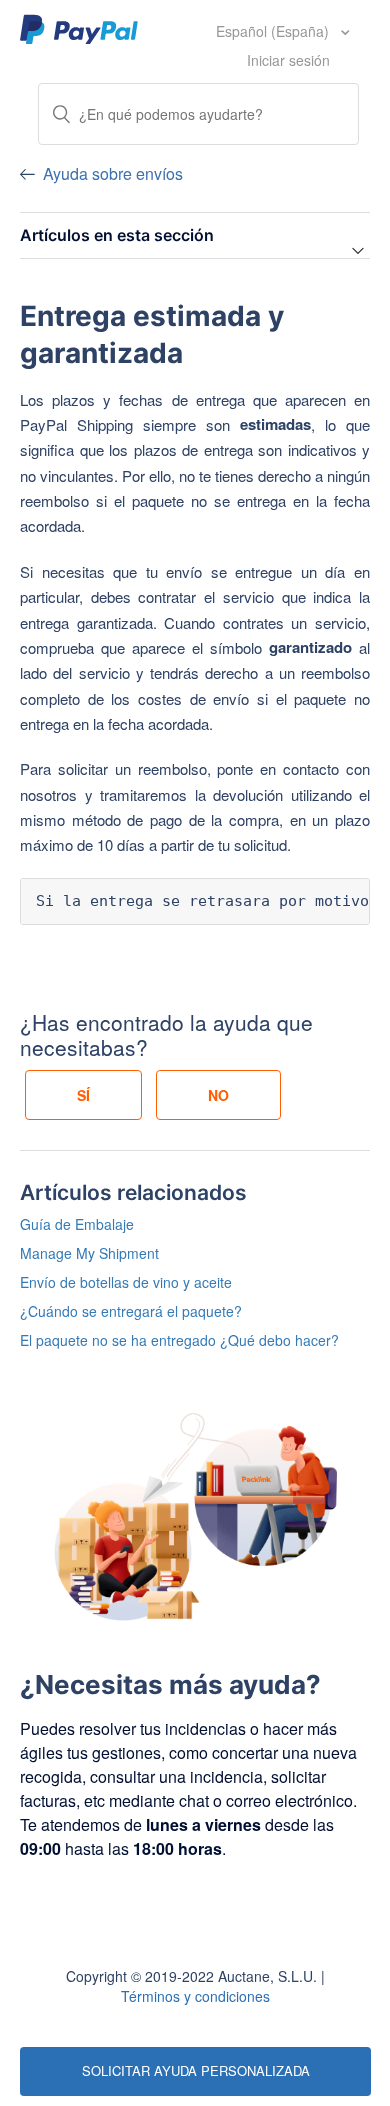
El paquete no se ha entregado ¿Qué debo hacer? (179, 1340)
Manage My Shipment (89, 1253)
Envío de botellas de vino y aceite (126, 1282)
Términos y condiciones (195, 1996)
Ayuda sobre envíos (113, 173)
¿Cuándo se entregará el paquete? (131, 1311)
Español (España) (274, 31)
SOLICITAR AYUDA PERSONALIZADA (196, 2070)
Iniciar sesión (288, 60)
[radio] (83, 1095)
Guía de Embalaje (77, 1224)
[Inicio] (79, 28)
